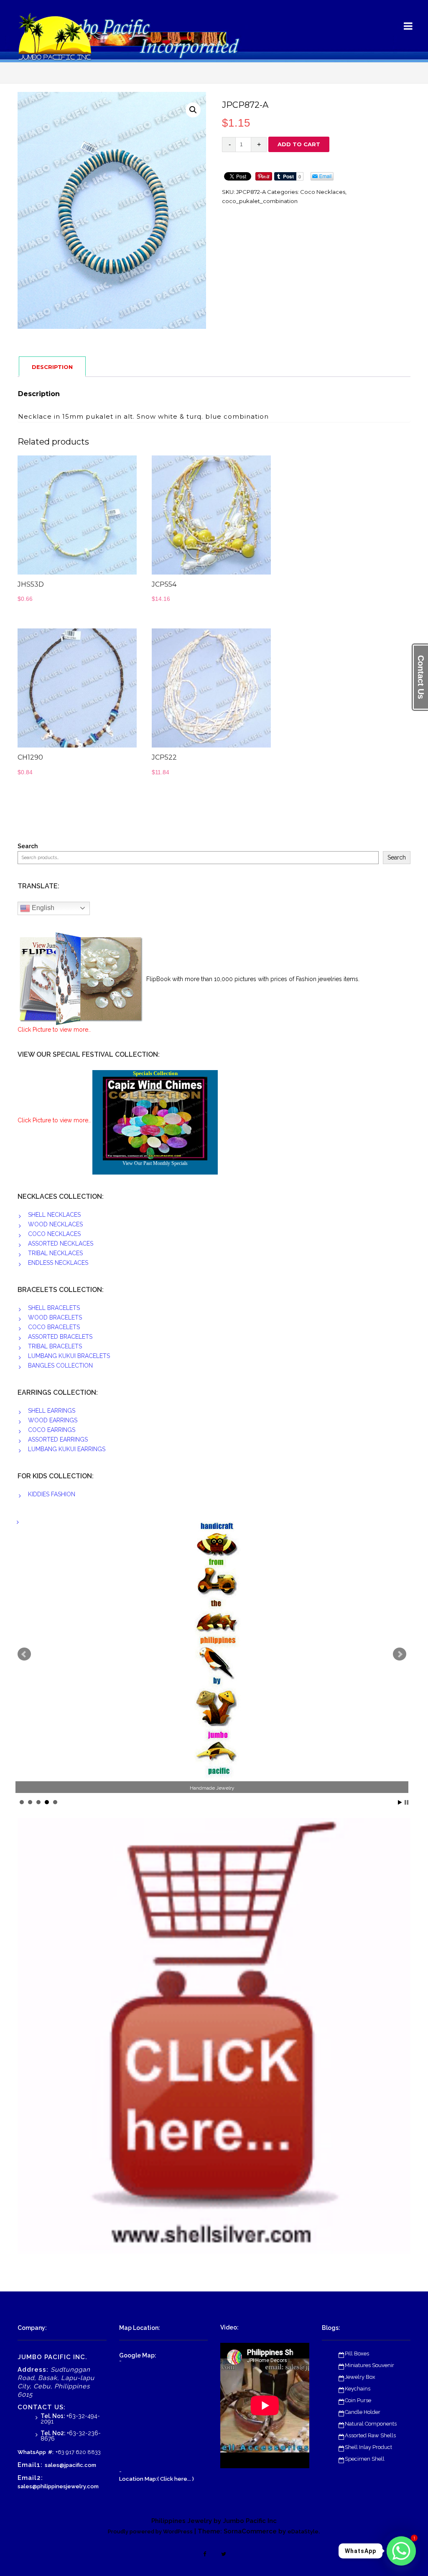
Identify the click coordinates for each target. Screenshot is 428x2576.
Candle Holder (363, 2412)
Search (28, 846)
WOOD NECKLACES (55, 1224)
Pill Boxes (357, 2353)
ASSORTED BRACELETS (60, 1337)
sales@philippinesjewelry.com (58, 2486)
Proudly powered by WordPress (150, 2531)
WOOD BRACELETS (55, 1317)
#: (51, 2452)
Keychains (358, 2389)
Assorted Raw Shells (370, 2435)
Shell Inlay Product (368, 2447)
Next (400, 1654)
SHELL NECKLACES (54, 1215)
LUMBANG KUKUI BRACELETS (69, 1356)
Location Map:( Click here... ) (157, 2479)
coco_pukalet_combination (260, 201)
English (42, 908)
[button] (193, 110)
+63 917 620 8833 (78, 2452)
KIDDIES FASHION (52, 1494)
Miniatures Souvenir (369, 2365)
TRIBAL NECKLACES (55, 1253)
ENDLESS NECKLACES (58, 1263)
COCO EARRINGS (52, 1430)
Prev (24, 1654)
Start (400, 1802)
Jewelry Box (360, 2377)
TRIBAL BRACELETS (55, 1346)
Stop (406, 1802)
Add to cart (299, 144)
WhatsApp (32, 2452)
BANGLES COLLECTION (60, 1366)
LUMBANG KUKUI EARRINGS (67, 1449)
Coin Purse (358, 2400)
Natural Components (371, 2424)
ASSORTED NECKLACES (61, 1243)
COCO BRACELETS (54, 1327)
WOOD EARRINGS (53, 1420)
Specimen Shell (365, 2459)
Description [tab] (52, 367)
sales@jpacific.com (70, 2465)
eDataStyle (303, 2531)
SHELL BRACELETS (54, 1308)
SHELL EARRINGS (52, 1411)
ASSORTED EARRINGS (58, 1439)
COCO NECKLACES (54, 1234)
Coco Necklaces (323, 192)
